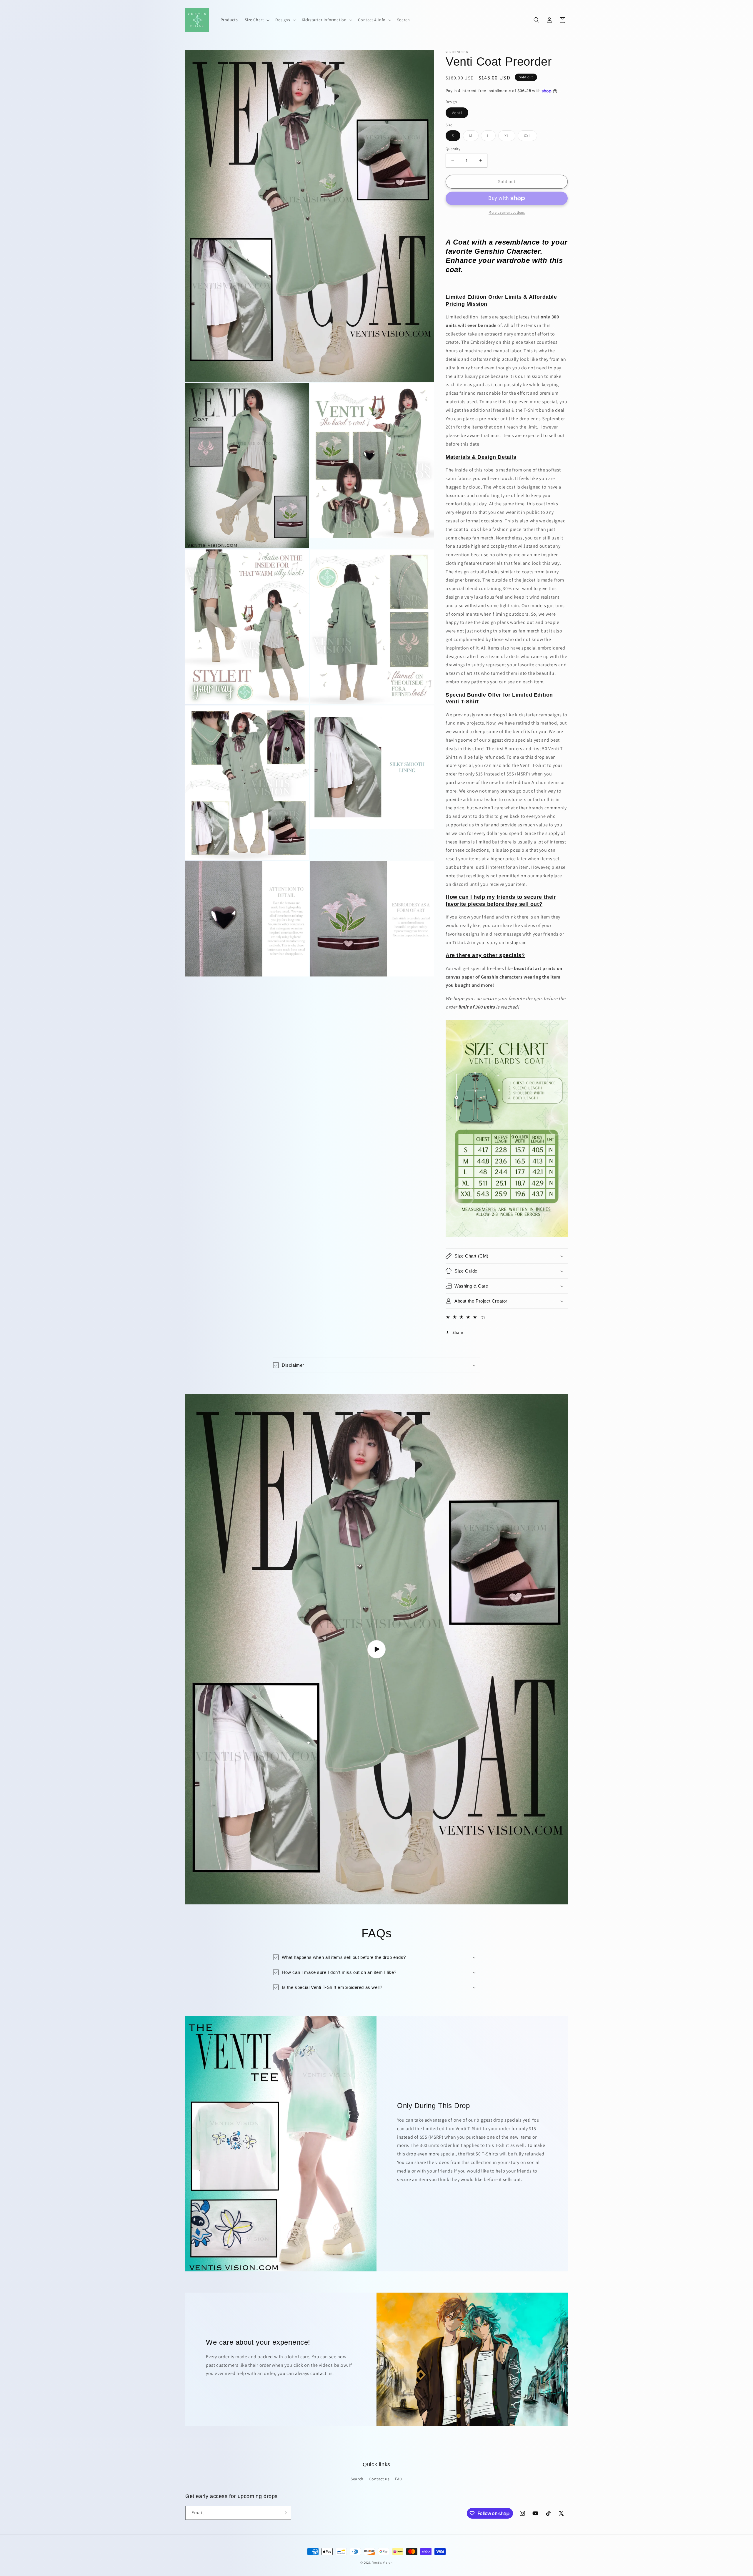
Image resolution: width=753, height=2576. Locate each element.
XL (510, 137)
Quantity (453, 149)
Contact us (379, 2479)
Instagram (516, 942)
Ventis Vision (383, 2562)
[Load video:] (376, 1649)
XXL (530, 137)
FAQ (399, 2479)
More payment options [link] (507, 212)
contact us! (322, 2373)
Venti (460, 114)
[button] (256, 20)
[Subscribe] (284, 2513)
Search (357, 2479)
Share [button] (458, 1332)
